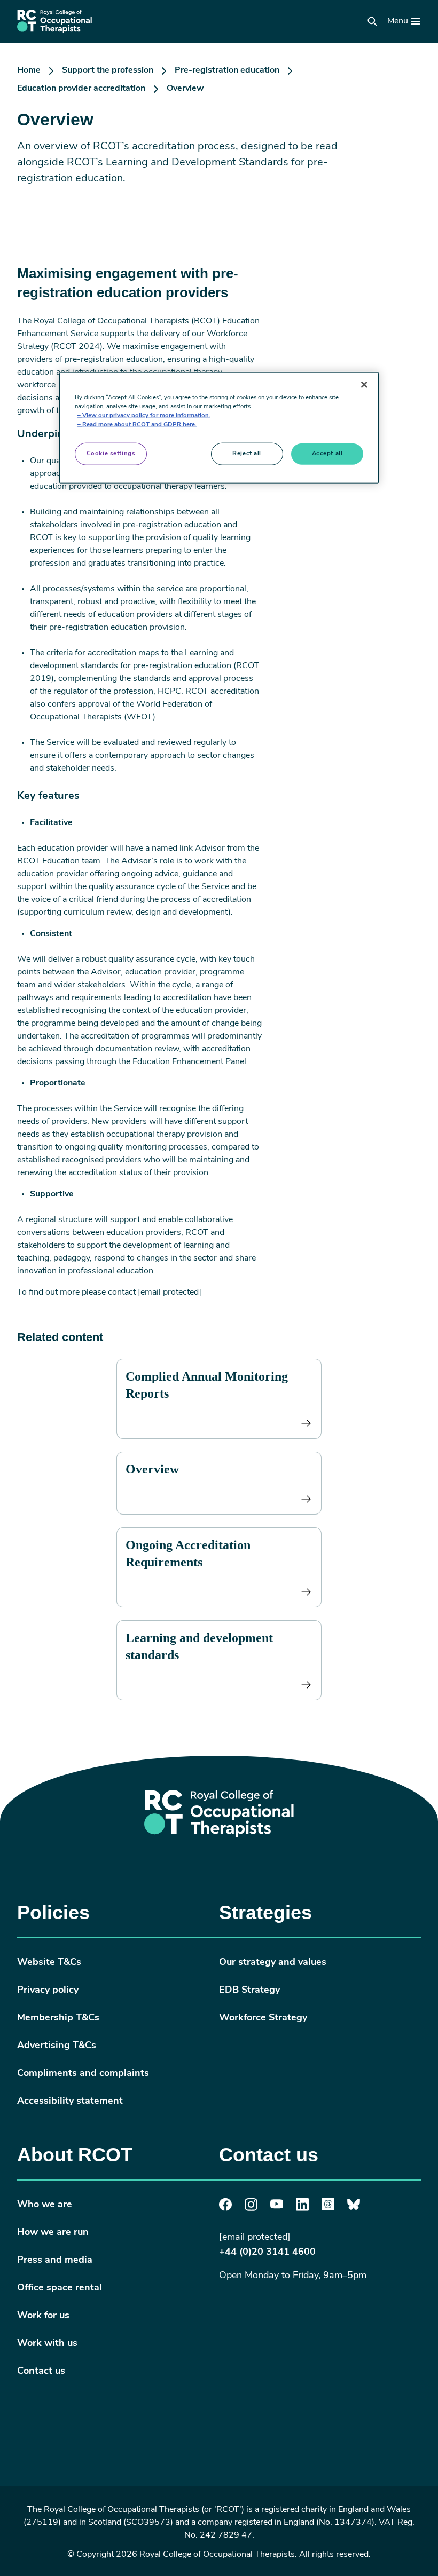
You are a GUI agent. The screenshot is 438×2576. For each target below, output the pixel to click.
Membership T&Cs (58, 2018)
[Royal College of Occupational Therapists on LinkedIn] (302, 2209)
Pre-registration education (227, 70)
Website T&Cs (49, 1963)
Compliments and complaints (83, 2074)
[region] (219, 428)
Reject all (247, 454)
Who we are (45, 2205)
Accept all (327, 454)
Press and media (55, 2261)
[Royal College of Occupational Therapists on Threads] (328, 2208)
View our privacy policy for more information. (146, 416)
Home (29, 70)
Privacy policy (48, 1991)
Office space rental (60, 2288)
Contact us (41, 2372)
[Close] (364, 385)
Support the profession (108, 70)
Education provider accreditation (81, 89)
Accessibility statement (70, 2102)
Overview (152, 1469)
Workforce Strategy (263, 2018)
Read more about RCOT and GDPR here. (139, 425)
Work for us (43, 2316)
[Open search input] (372, 21)
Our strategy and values (273, 1963)
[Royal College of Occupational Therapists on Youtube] (277, 2207)
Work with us (47, 2344)
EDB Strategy (249, 1991)
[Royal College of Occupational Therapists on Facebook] (225, 2209)
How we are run (53, 2233)
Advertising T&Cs (57, 2046)
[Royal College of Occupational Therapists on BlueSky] (354, 2208)
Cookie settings (111, 454)
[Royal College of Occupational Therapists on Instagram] (251, 2209)
